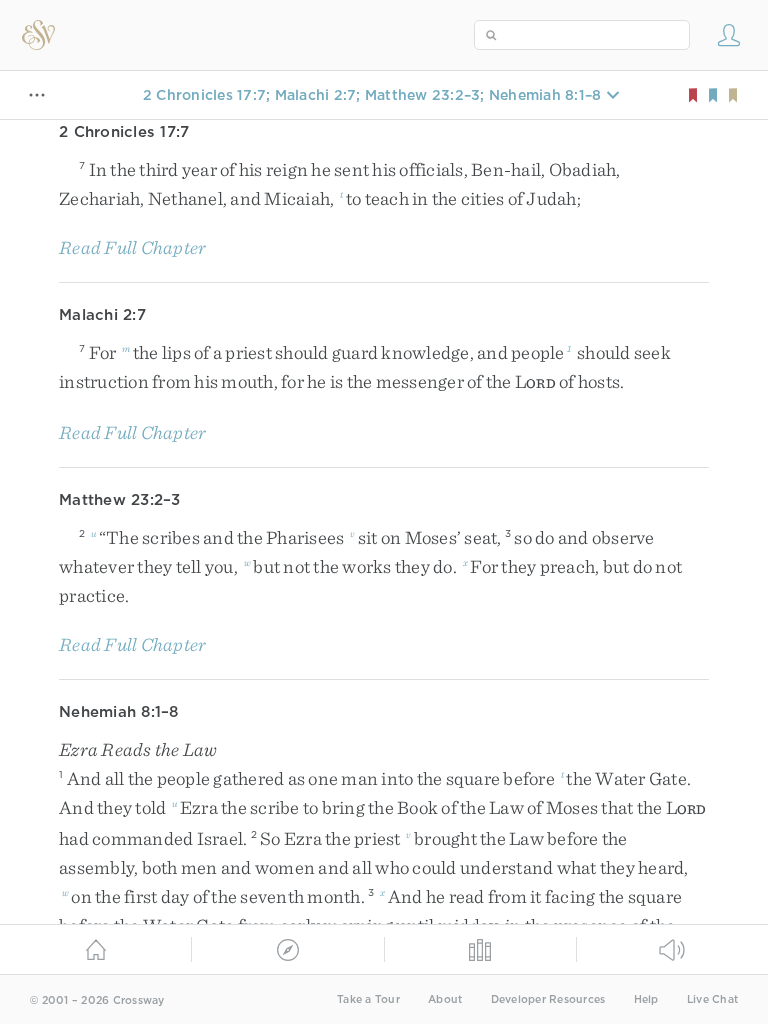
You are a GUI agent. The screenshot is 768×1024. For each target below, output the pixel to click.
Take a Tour (368, 999)
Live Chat (712, 999)
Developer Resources (548, 999)
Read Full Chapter (132, 247)
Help (646, 999)
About (445, 999)
